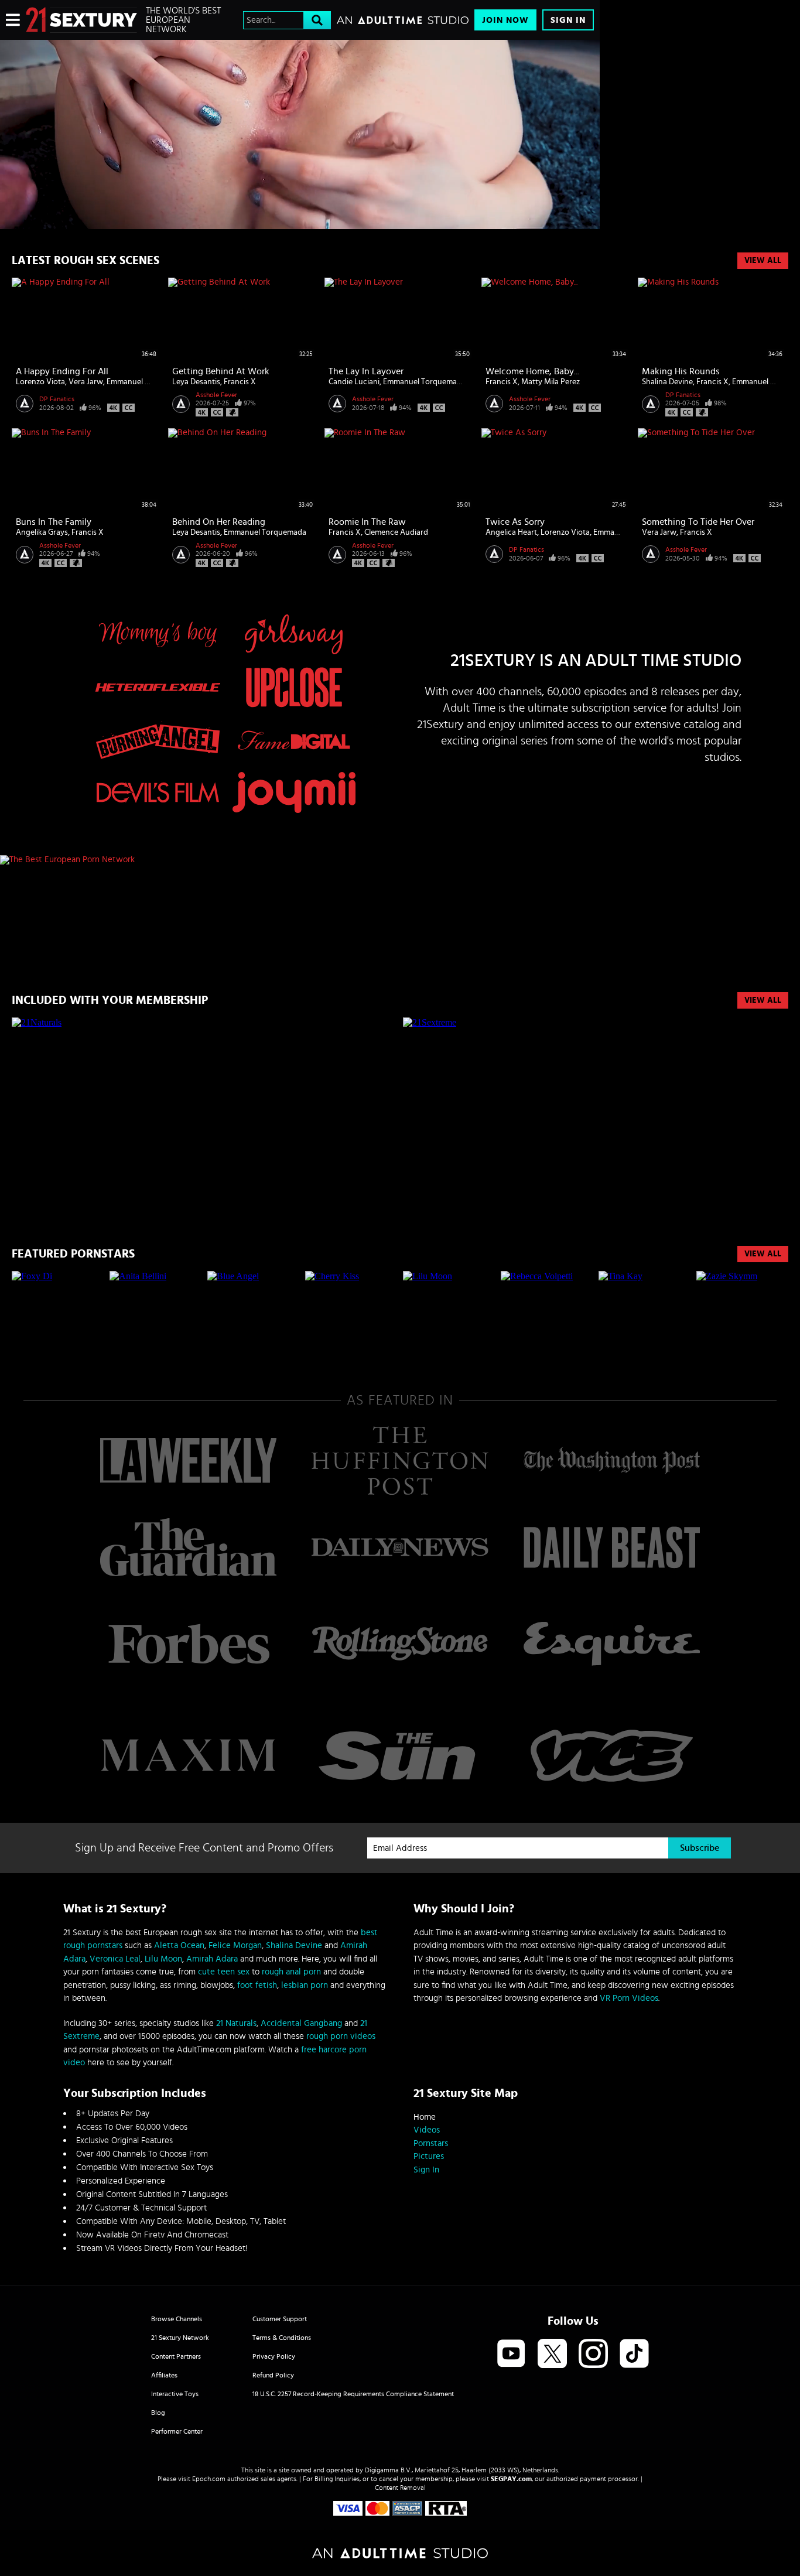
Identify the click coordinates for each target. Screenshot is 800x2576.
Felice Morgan (235, 1945)
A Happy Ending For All (62, 371)
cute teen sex (224, 1972)
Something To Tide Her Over (698, 522)
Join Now (505, 20)
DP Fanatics (57, 399)
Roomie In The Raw (367, 522)
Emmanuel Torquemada (148, 382)
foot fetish (257, 1985)
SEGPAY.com (511, 2479)
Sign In (568, 20)
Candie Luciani (354, 382)
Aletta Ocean (179, 1945)
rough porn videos (341, 2036)
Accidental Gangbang (301, 2023)
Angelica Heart (511, 532)
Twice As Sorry (515, 522)
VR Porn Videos (629, 1998)
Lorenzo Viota (40, 382)
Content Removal (400, 2488)
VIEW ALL (763, 1000)
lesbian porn (305, 1985)
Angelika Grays (42, 532)
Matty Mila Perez (551, 382)
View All (763, 261)
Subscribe (700, 1848)
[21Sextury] (300, 134)
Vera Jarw (86, 382)
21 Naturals (236, 2023)
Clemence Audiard (396, 532)
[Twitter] (552, 2354)
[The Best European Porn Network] (300, 860)
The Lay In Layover (366, 371)
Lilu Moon (163, 1959)
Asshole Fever (216, 395)
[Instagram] (593, 2354)
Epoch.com (209, 2479)
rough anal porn (291, 1972)
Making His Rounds (681, 371)
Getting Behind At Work (221, 371)
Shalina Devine (667, 382)
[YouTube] (511, 2354)
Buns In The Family (54, 522)
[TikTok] (634, 2354)
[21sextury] (81, 20)
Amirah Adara (212, 1959)
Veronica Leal (115, 1959)
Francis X (240, 382)
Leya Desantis (196, 382)
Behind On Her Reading (219, 522)
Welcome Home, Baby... (532, 371)
